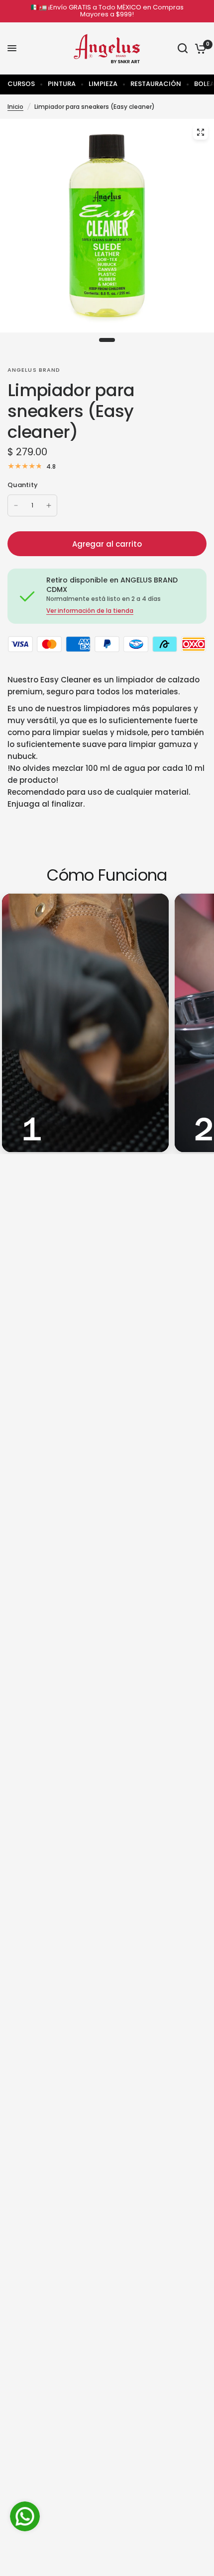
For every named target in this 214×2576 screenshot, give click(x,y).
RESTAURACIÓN (156, 84)
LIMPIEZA (103, 84)
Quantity (23, 485)
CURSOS (21, 84)
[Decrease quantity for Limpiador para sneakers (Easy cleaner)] (16, 505)
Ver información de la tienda (90, 611)
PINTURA (62, 84)
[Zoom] (201, 132)
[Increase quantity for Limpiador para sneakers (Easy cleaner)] (49, 505)
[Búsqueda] (183, 48)
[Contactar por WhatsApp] (25, 2516)
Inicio (15, 107)
